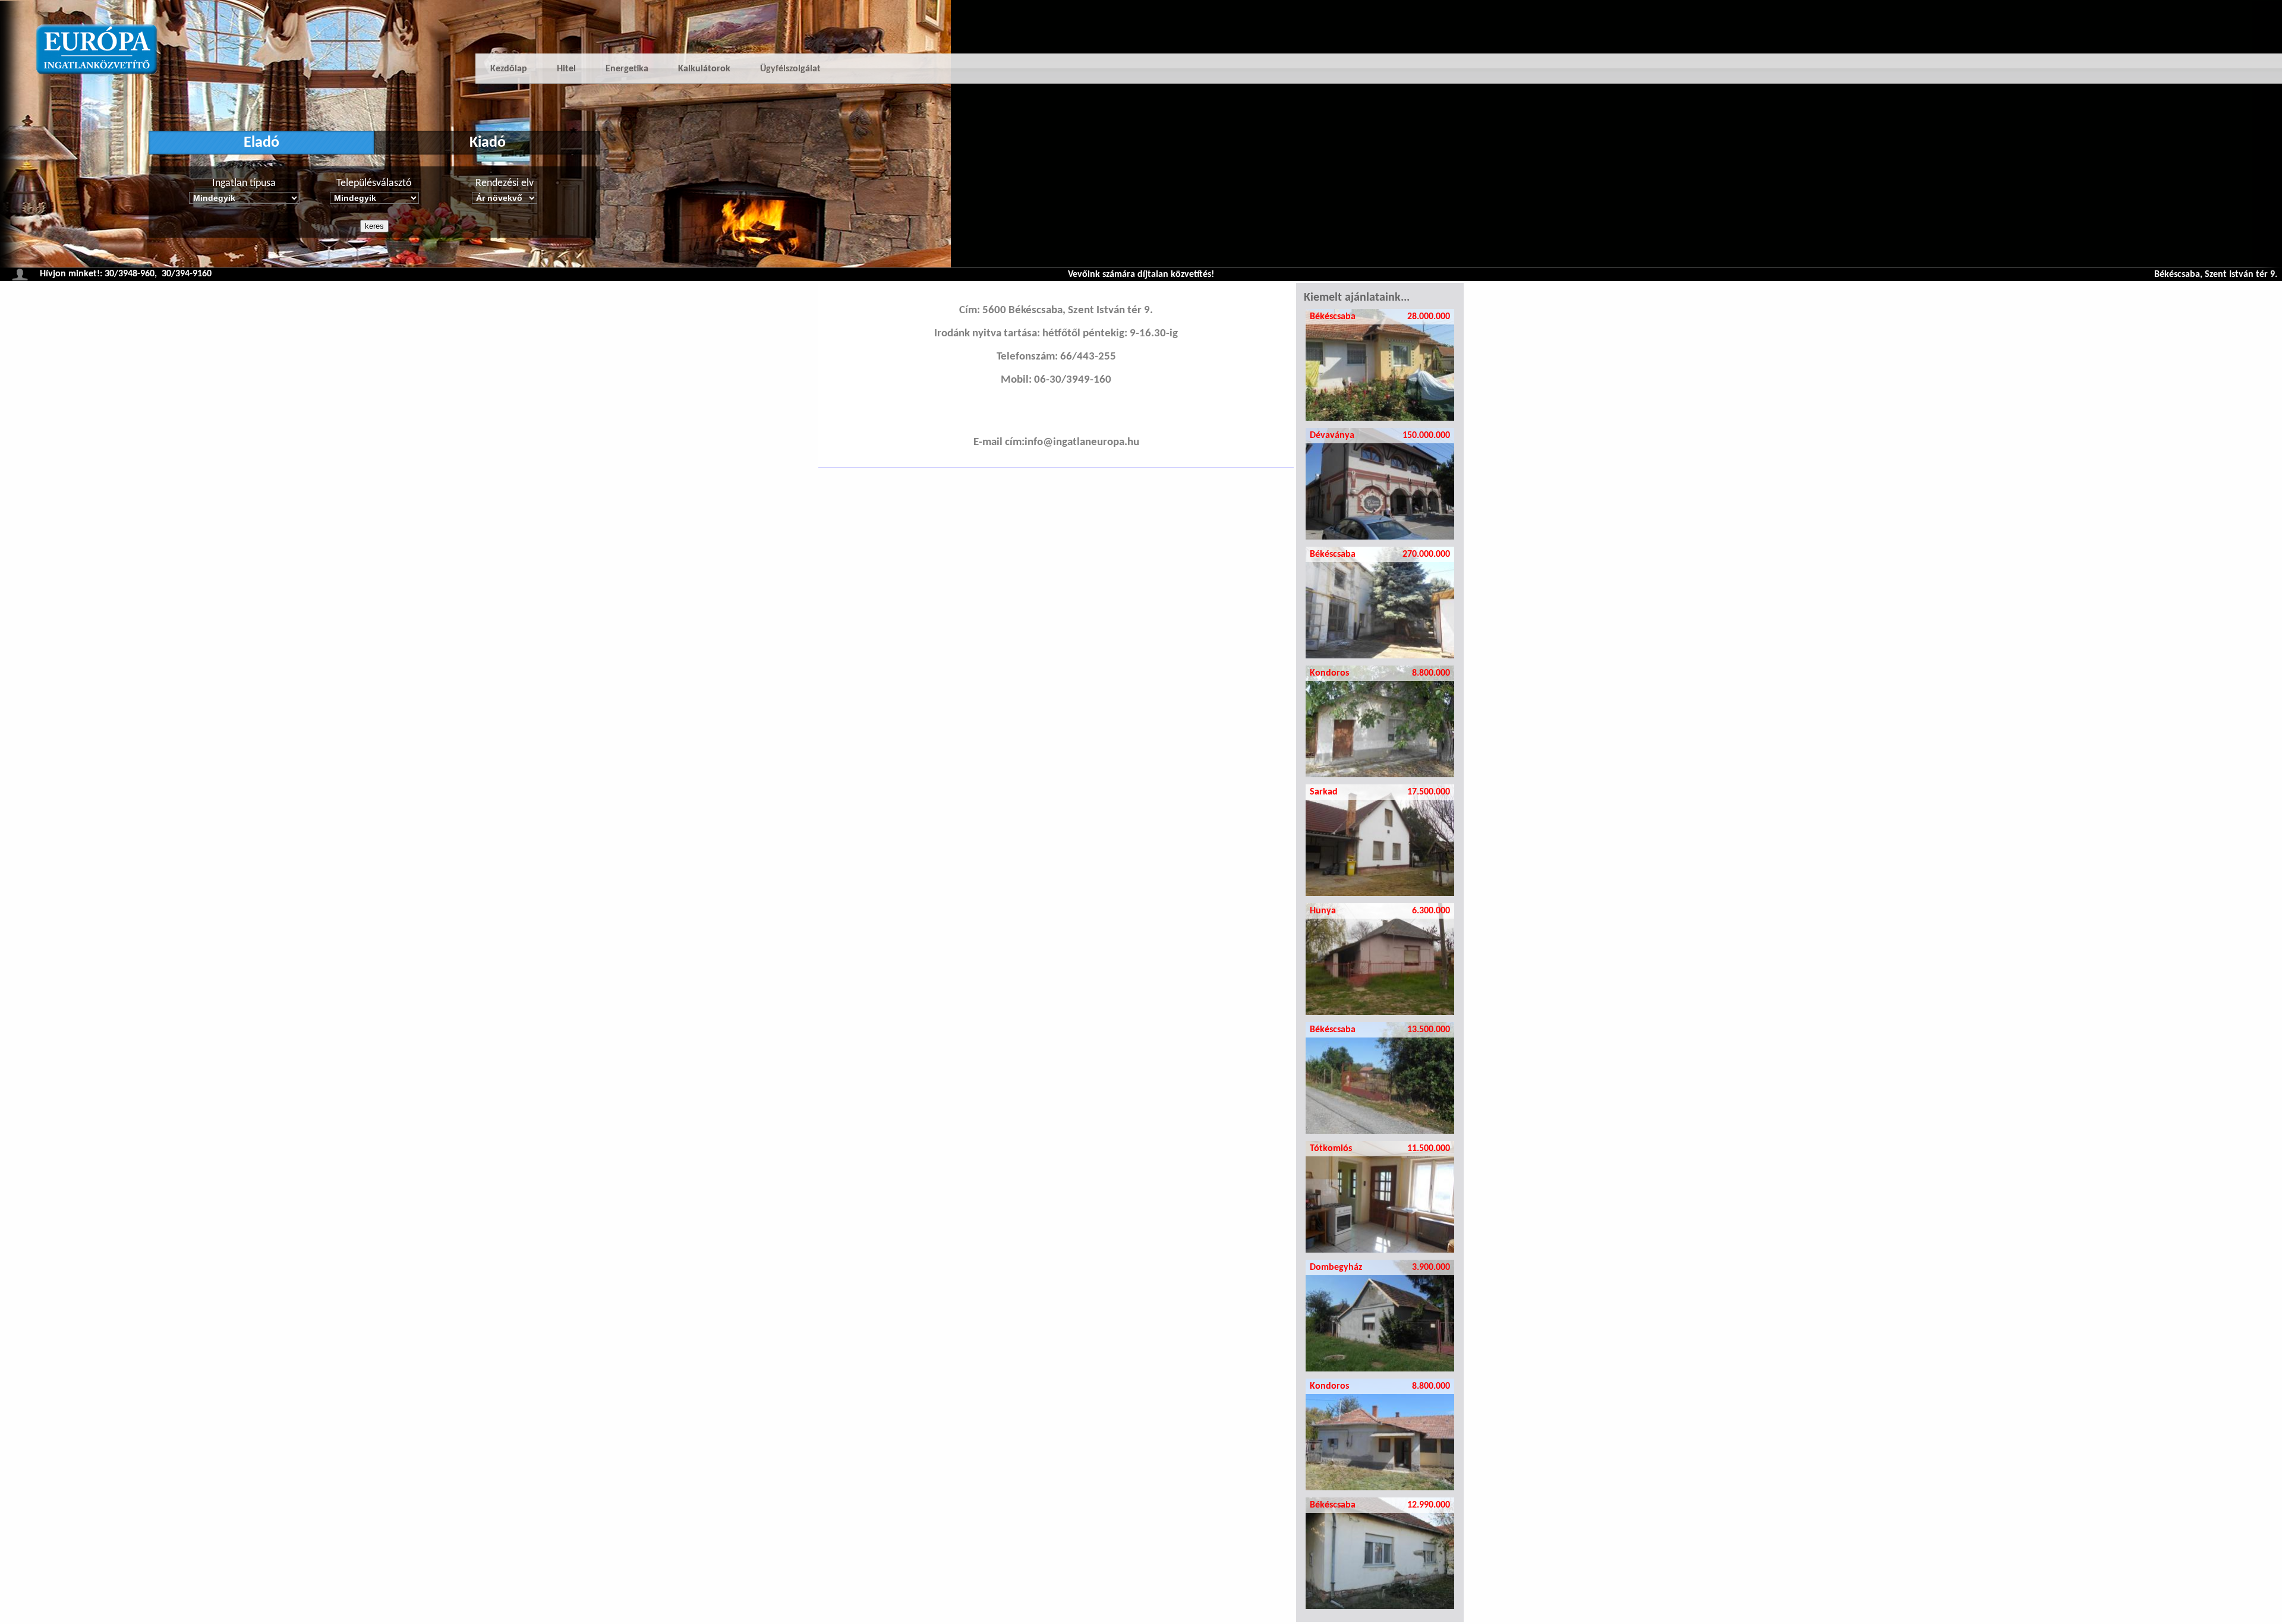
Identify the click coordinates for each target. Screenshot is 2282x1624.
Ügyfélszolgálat (790, 69)
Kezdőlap (509, 69)
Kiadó (488, 143)
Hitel (566, 69)
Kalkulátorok (704, 69)
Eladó (261, 143)
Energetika (627, 69)
